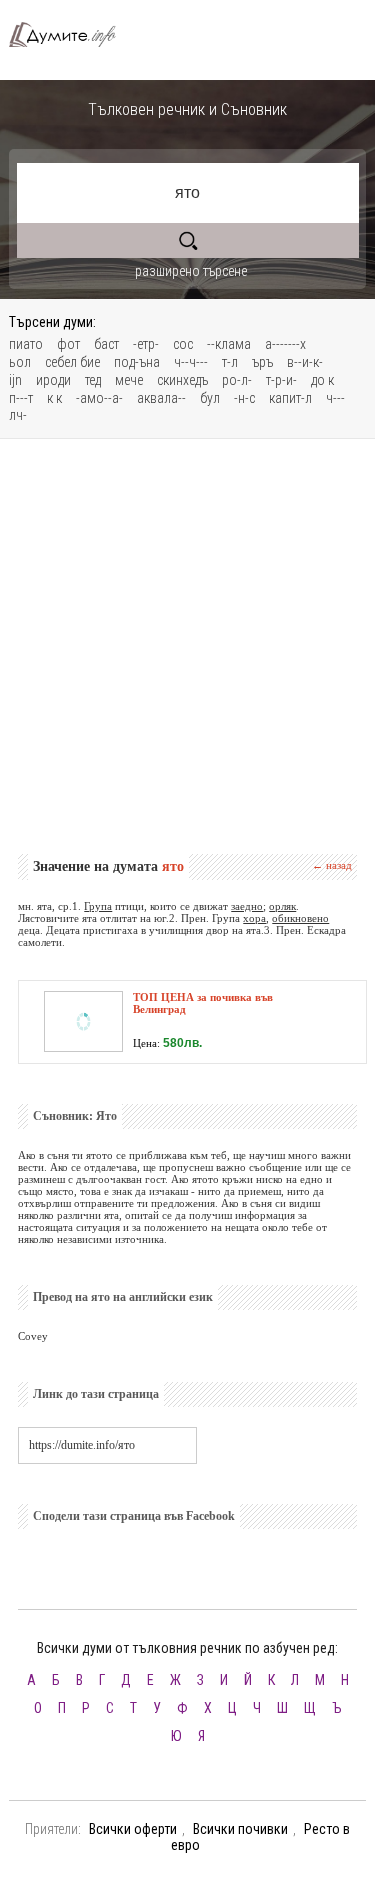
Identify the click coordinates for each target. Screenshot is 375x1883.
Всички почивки (240, 1829)
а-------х (285, 344)
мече (129, 380)
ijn (15, 380)
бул (210, 398)
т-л (230, 362)
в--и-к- (305, 362)
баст (106, 344)
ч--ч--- (191, 362)
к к (54, 398)
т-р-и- (281, 380)
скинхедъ (182, 380)
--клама (229, 344)
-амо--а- (99, 398)
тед (93, 380)
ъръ (262, 362)
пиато (26, 344)
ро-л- (237, 380)
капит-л (290, 398)
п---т (21, 398)
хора (254, 918)
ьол (20, 362)
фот (68, 344)
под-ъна (137, 362)
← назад (332, 865)
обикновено (300, 918)
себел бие (72, 362)
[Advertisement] (187, 646)
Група (98, 906)
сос (183, 344)
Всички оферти (133, 1829)
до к (322, 380)
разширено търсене (191, 271)
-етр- (146, 344)
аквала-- (161, 398)
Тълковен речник (70, 34)
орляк (282, 906)
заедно (247, 906)
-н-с (244, 398)
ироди (53, 380)
